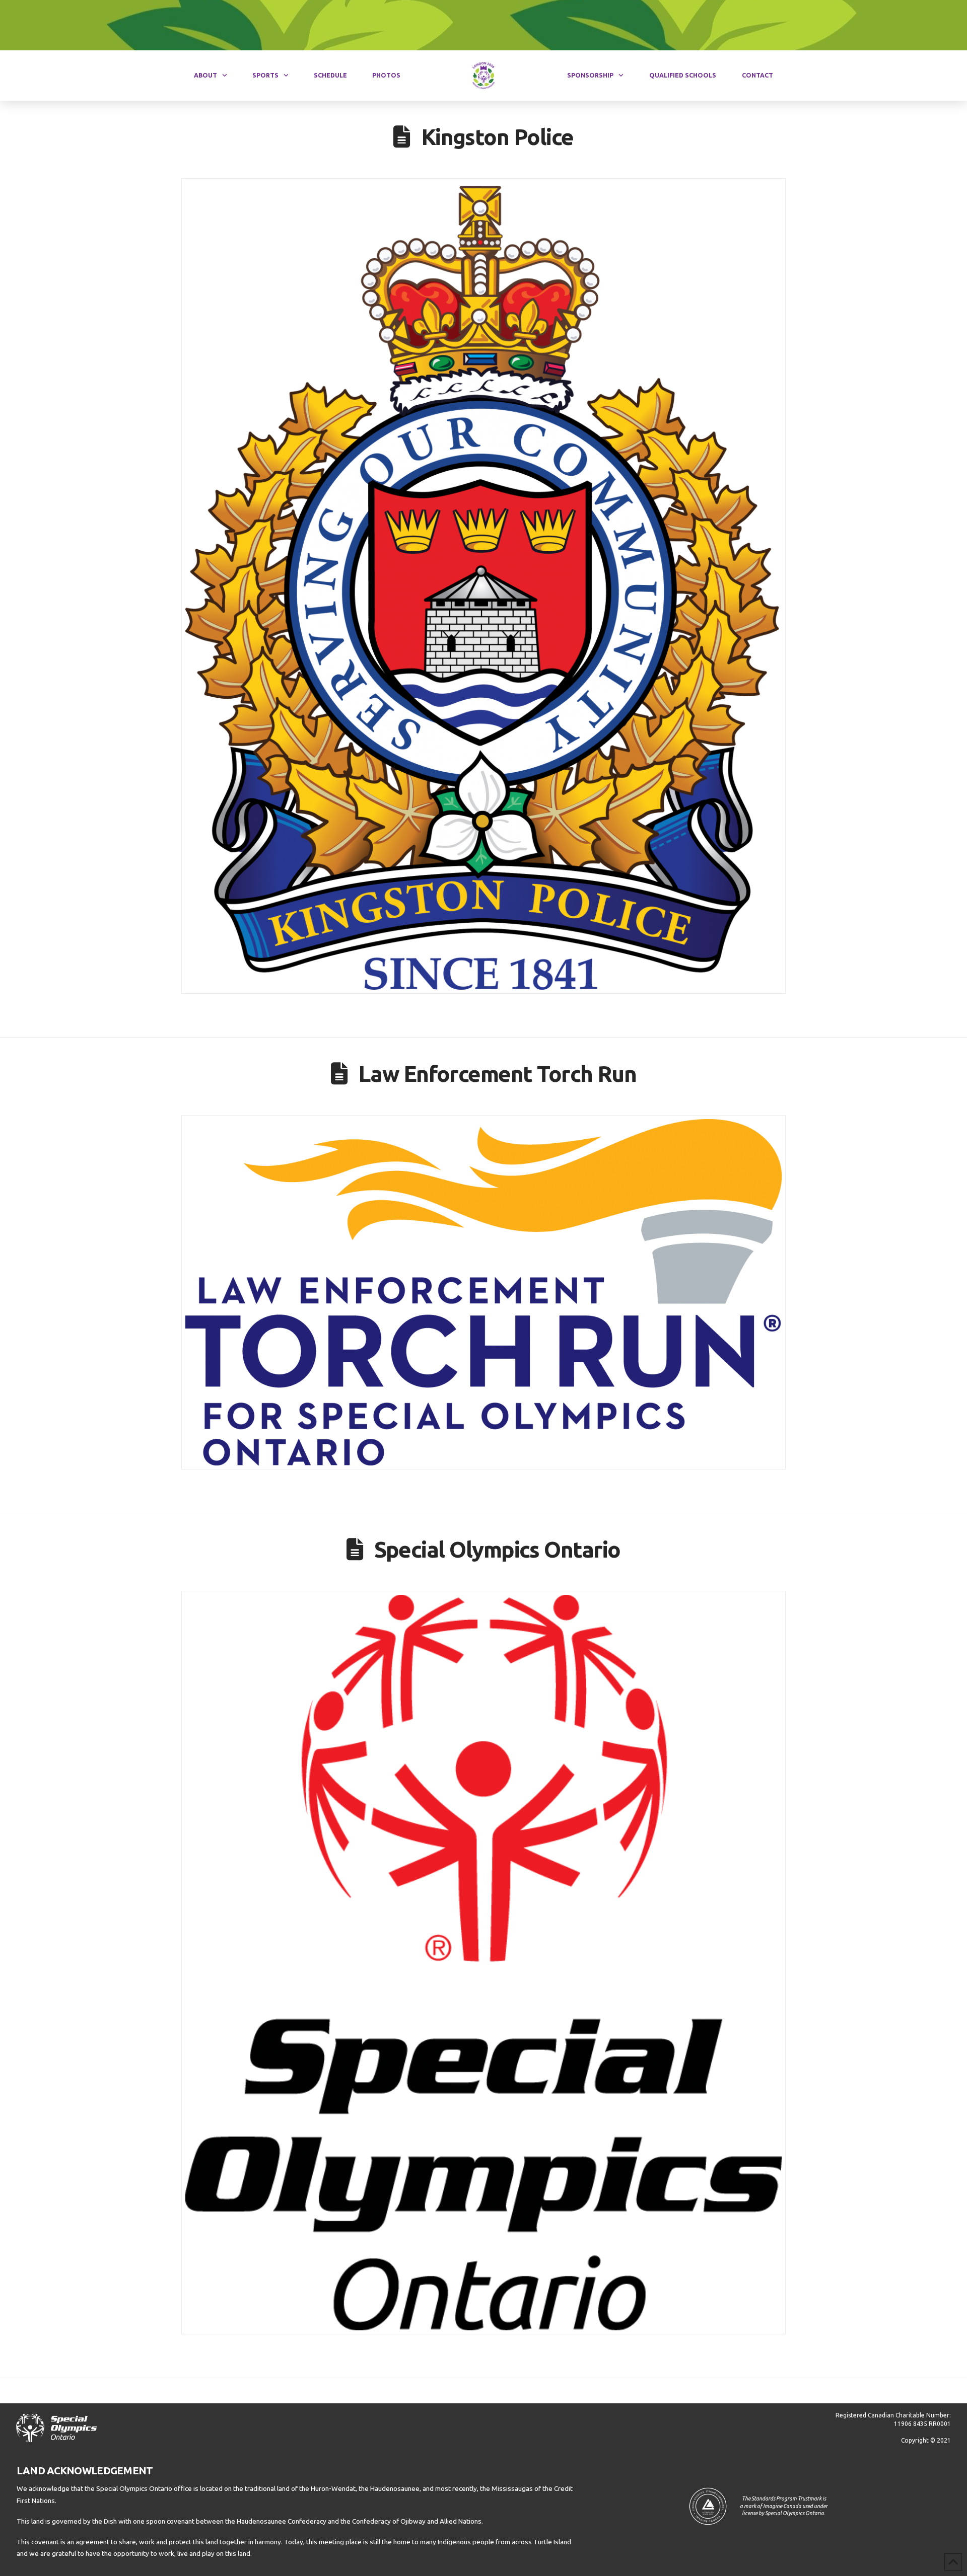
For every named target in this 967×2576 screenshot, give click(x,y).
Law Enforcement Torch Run (497, 1074)
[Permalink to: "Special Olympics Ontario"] (483, 1963)
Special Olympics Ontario (497, 1549)
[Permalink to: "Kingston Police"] (483, 586)
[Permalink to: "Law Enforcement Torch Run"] (483, 1292)
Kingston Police (497, 137)
